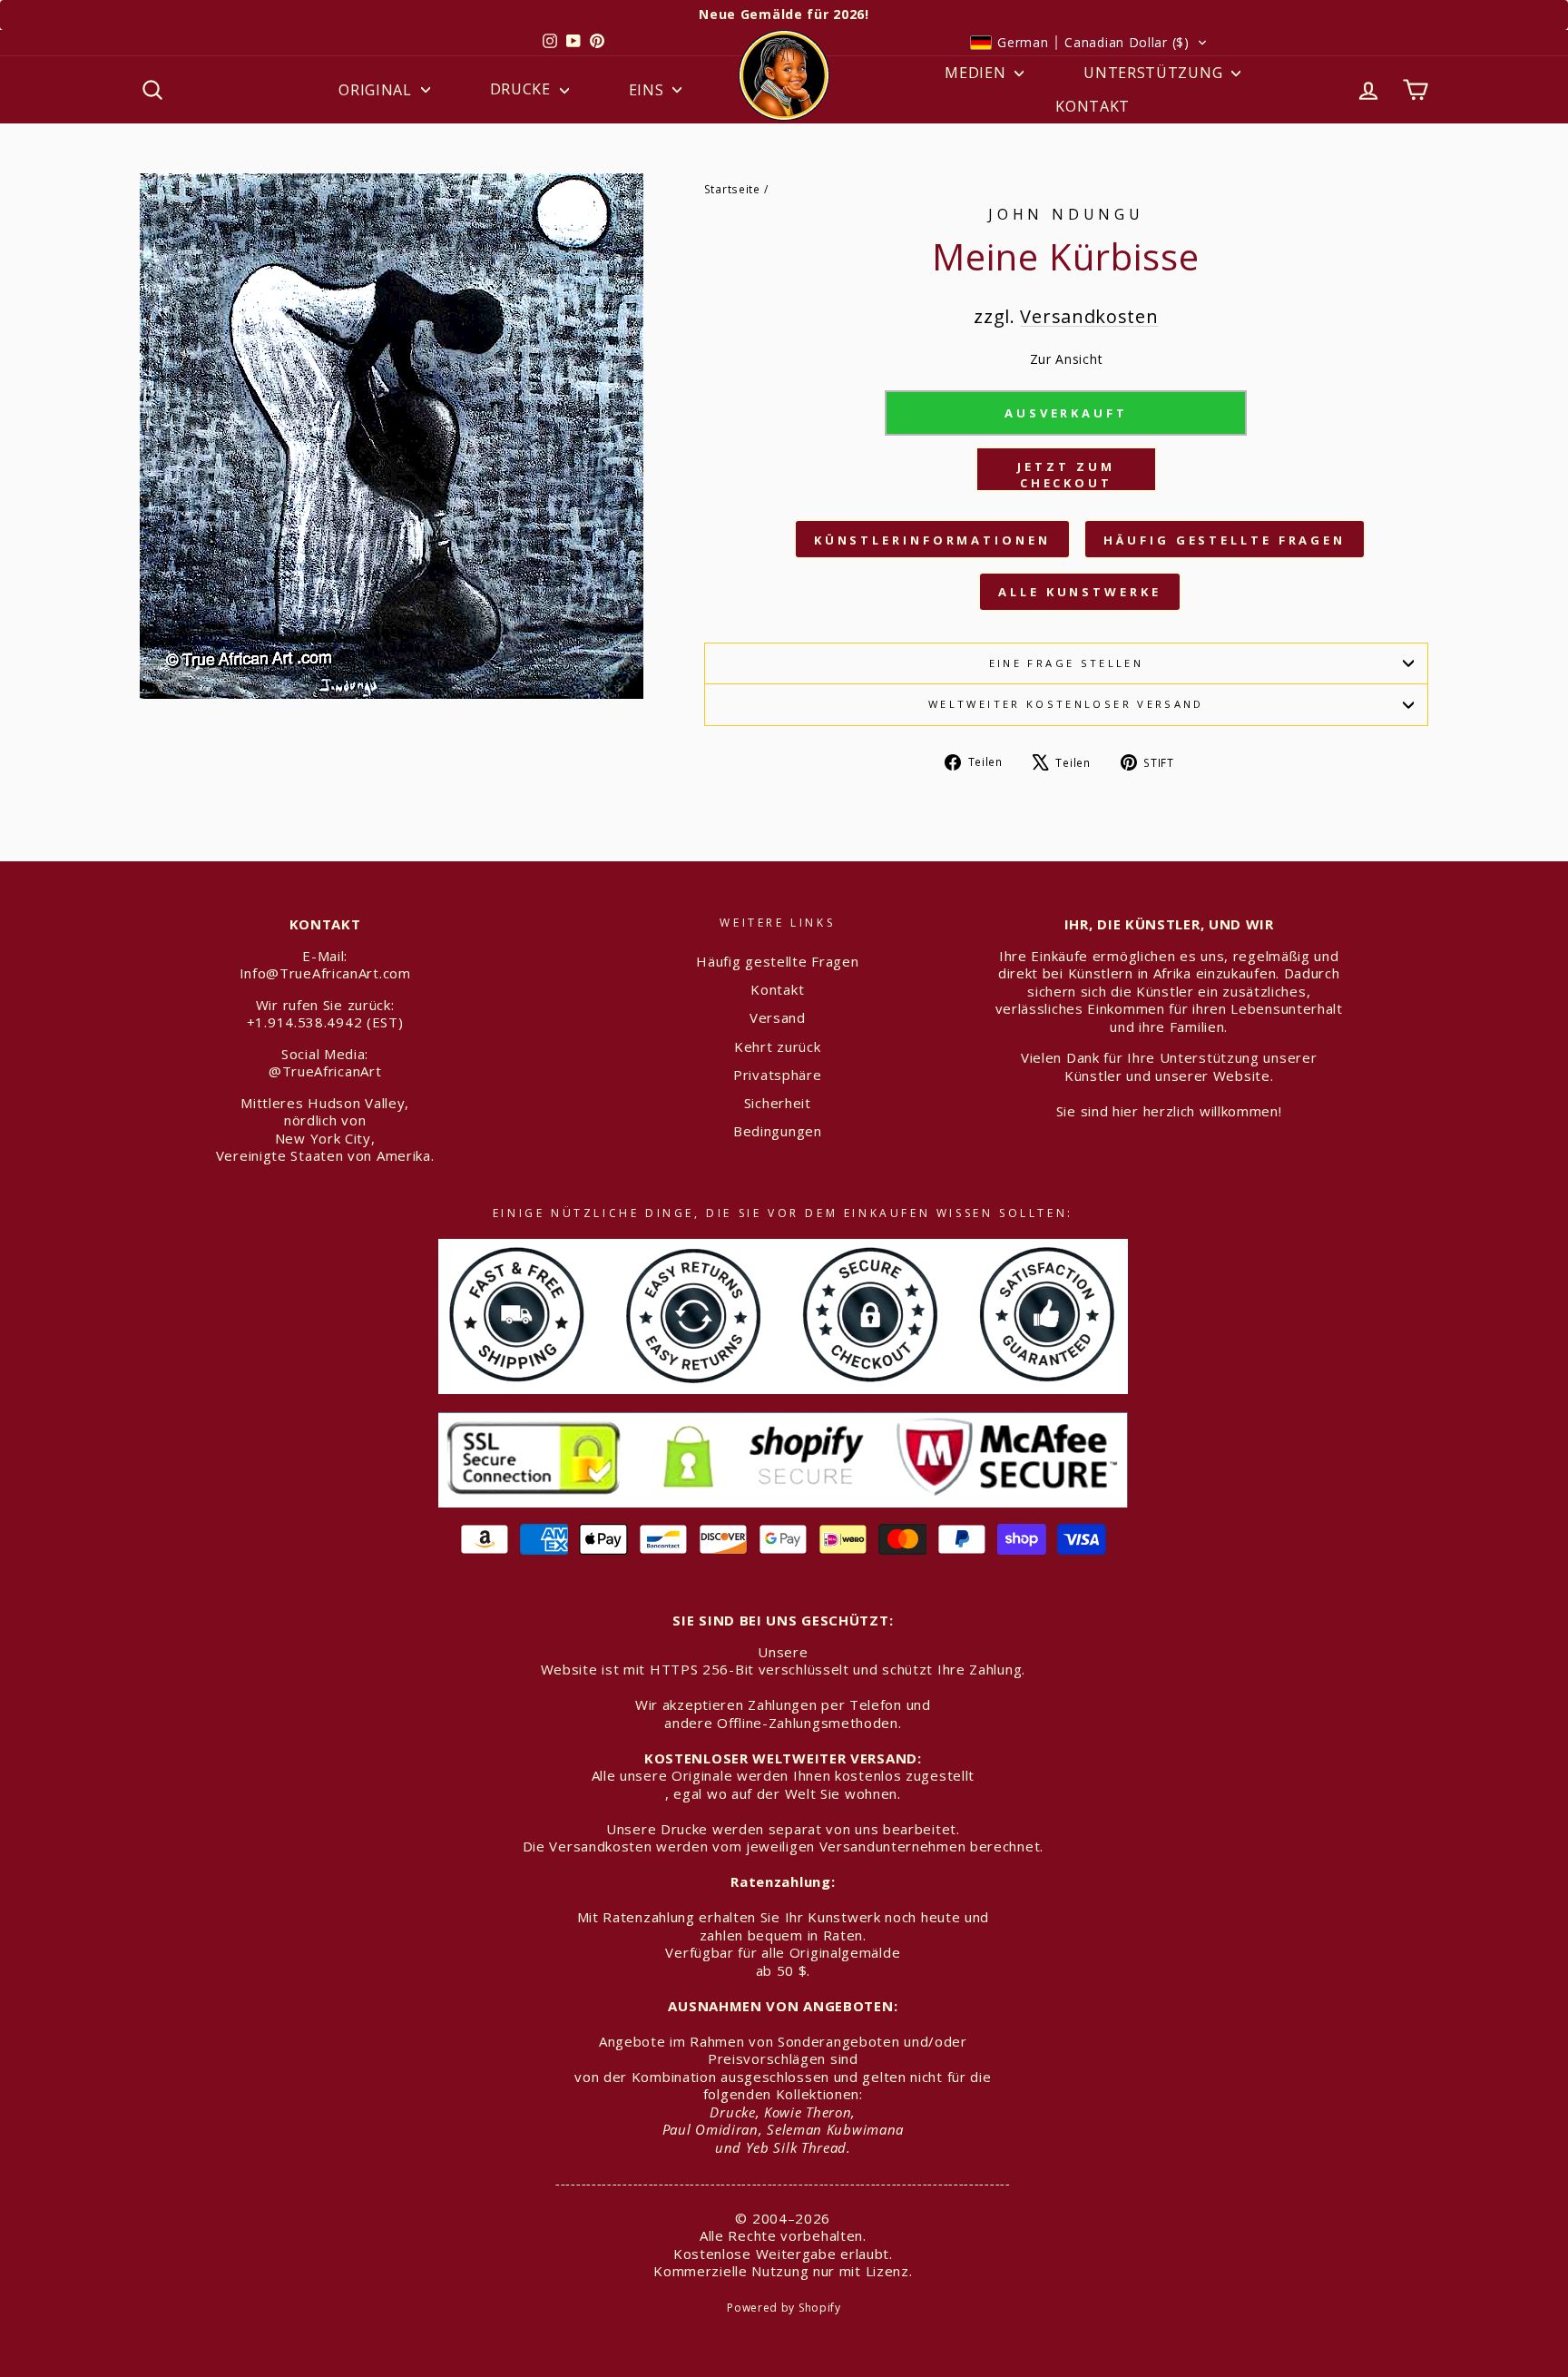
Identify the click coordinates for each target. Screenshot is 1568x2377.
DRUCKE (523, 89)
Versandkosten (1089, 316)
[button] (1089, 43)
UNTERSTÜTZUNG (1155, 73)
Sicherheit (778, 1103)
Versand (778, 1017)
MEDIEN (977, 73)
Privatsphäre (777, 1075)
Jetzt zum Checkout (1066, 475)
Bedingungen (778, 1131)
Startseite (732, 189)
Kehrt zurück (777, 1046)
